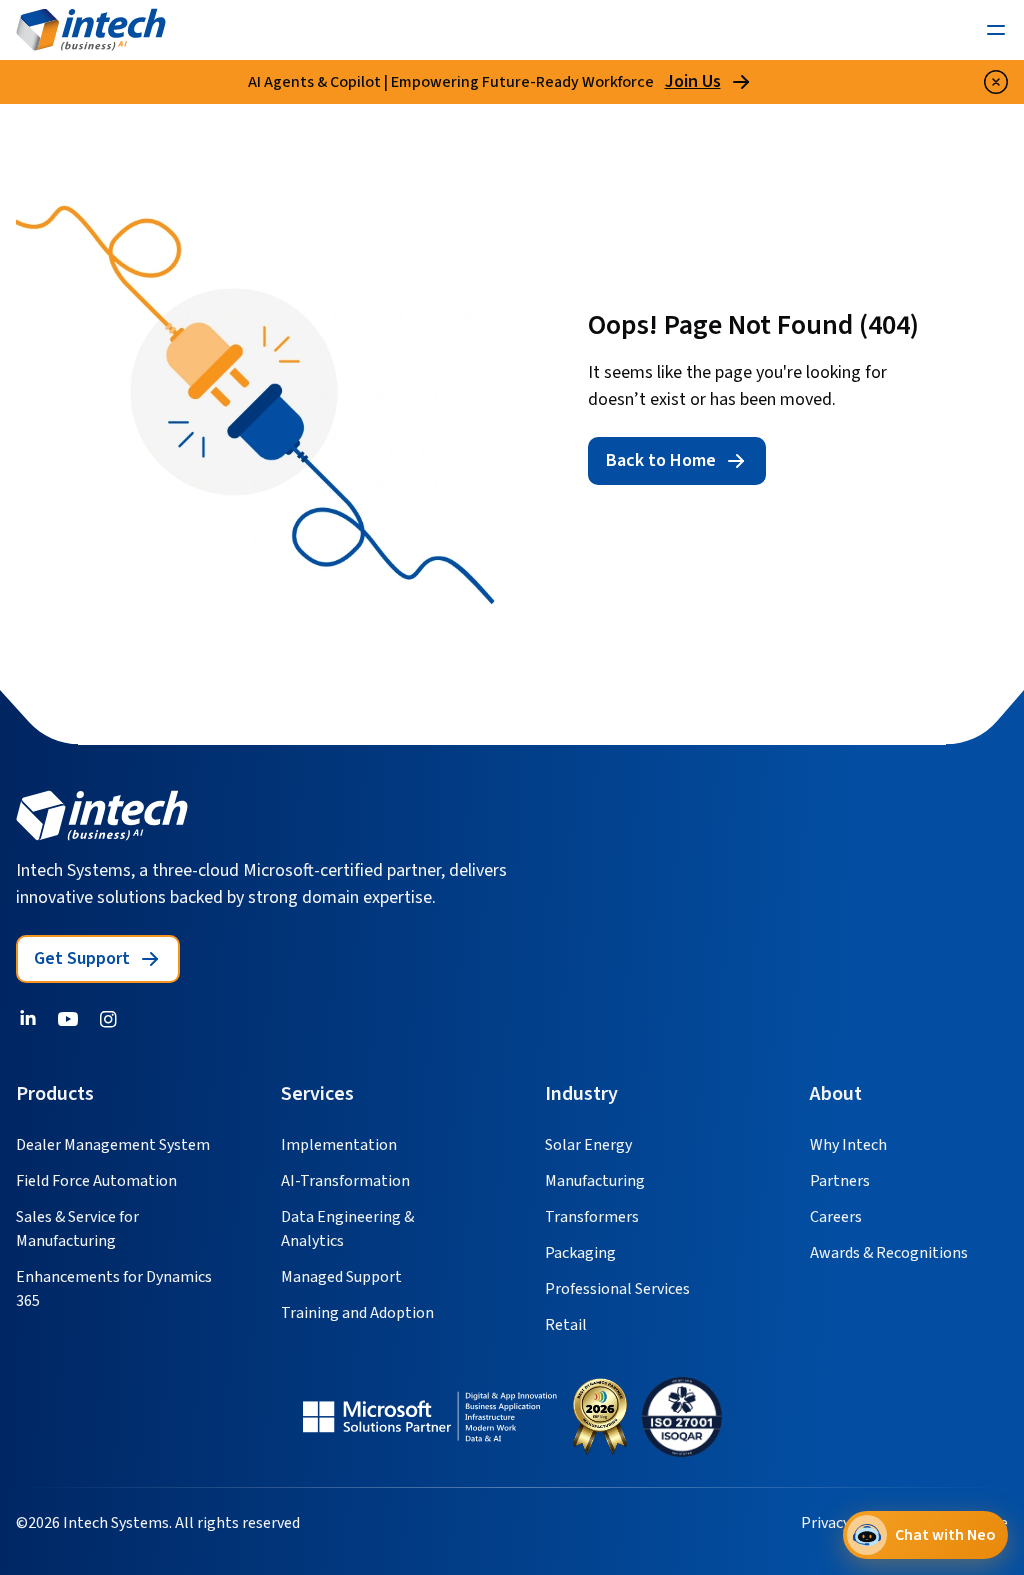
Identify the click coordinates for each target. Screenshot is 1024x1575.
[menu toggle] (996, 30)
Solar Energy (588, 1145)
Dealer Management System (113, 1145)
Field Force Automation (96, 1181)
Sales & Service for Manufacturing (77, 1229)
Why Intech (848, 1145)
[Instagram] (108, 1019)
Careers (836, 1217)
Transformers (592, 1217)
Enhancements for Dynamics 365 (114, 1289)
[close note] (996, 82)
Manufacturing (595, 1181)
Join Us (693, 82)
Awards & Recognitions (889, 1253)
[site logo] (102, 815)
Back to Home (661, 460)
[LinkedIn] (28, 1019)
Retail (566, 1325)
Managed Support (341, 1277)
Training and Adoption (357, 1313)
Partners (840, 1181)
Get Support (82, 958)
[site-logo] (91, 30)
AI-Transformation (345, 1181)
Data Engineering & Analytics (347, 1229)
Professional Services (617, 1289)
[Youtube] (68, 1019)
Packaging (580, 1253)
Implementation (339, 1145)
